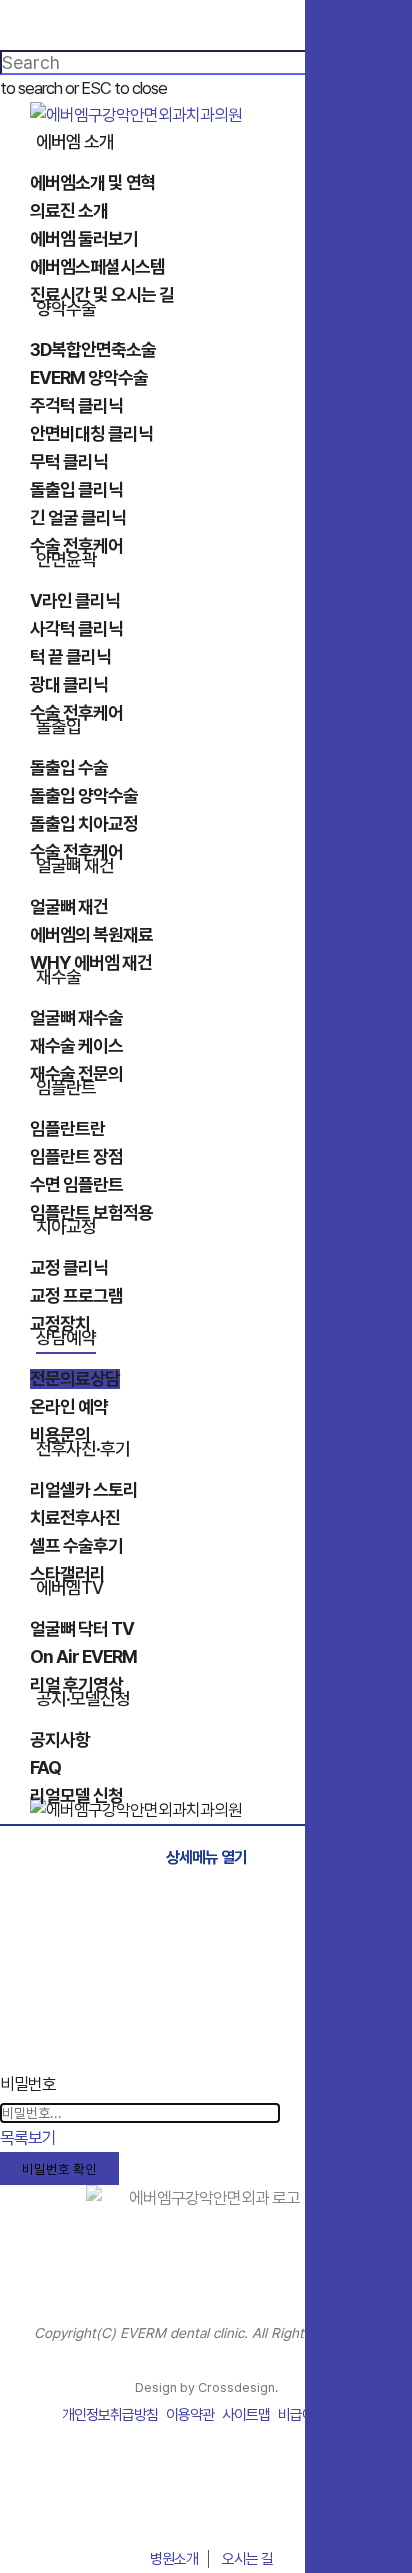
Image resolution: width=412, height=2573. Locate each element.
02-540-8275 (206, 2511)
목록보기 (28, 2138)
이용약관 (190, 2415)
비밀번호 (28, 2084)
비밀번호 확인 (59, 2169)
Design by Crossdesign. (206, 2387)
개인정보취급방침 (110, 2415)
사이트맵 (246, 2415)
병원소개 (174, 2559)
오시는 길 (247, 2559)
